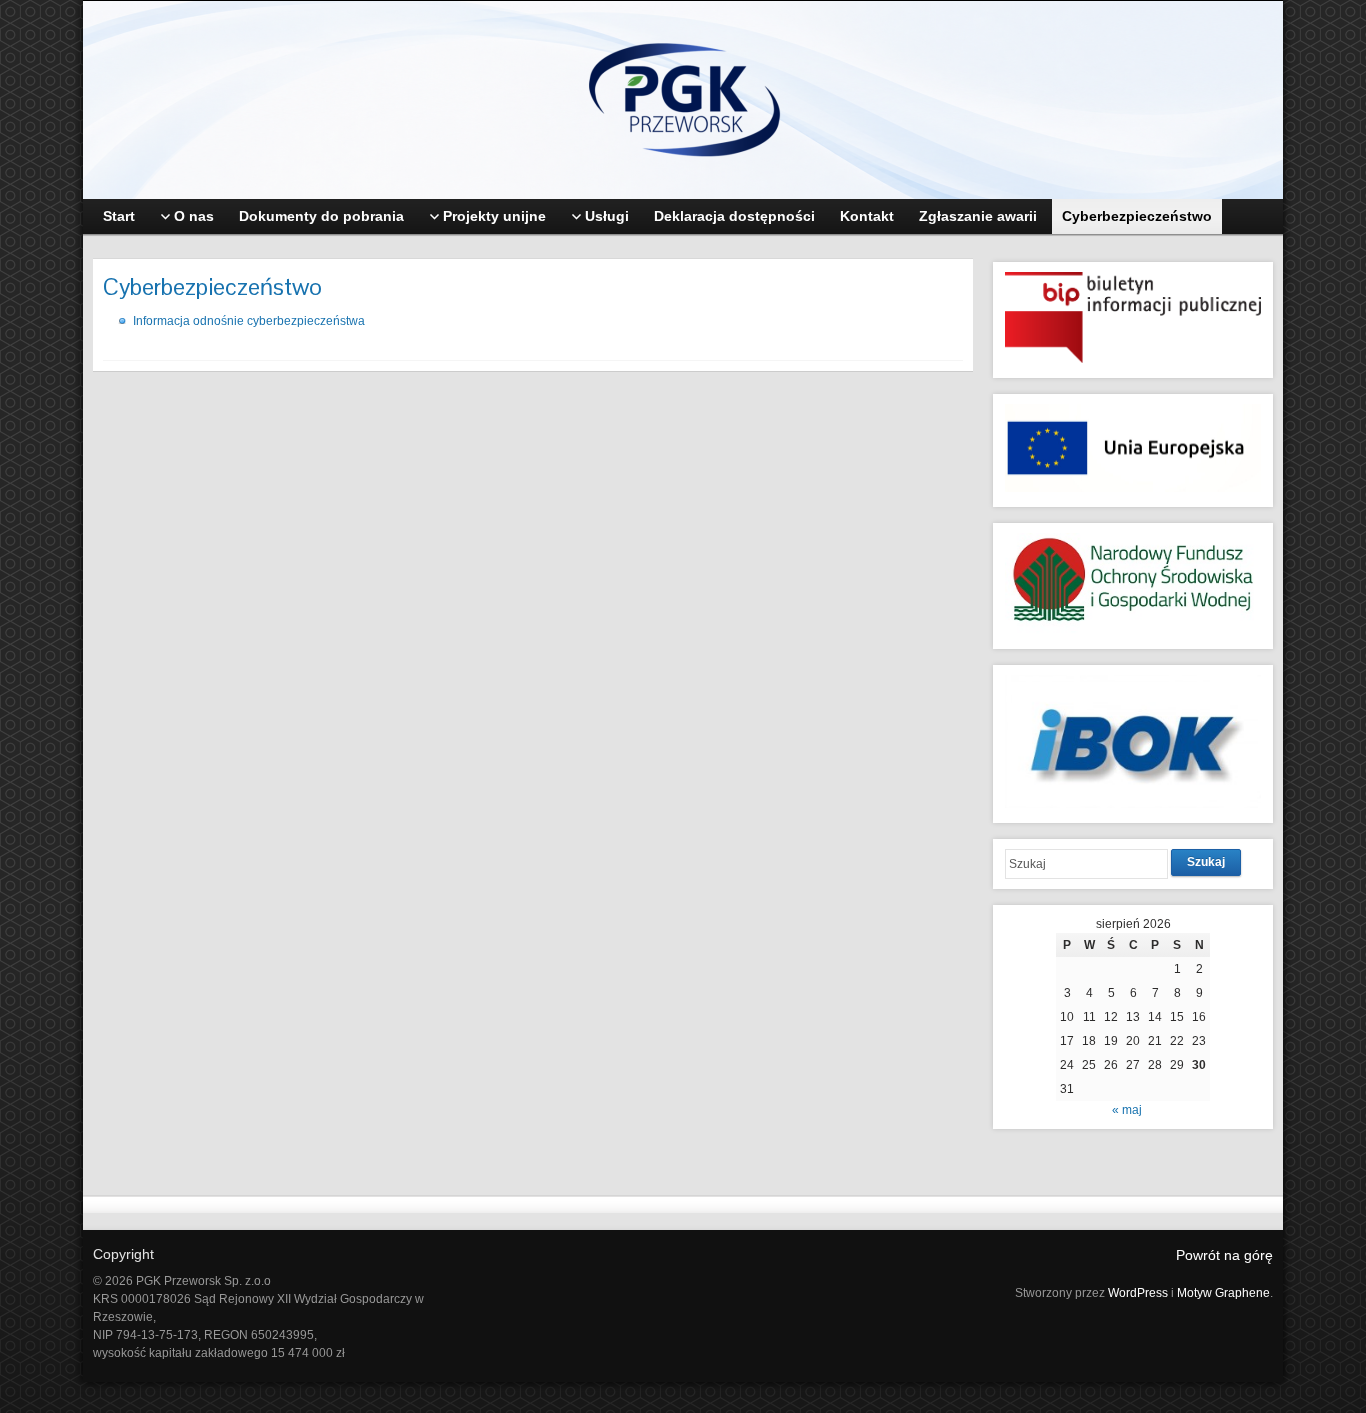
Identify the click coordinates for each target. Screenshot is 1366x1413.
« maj (1127, 1110)
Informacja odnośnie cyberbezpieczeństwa (249, 321)
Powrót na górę (1224, 1255)
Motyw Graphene (1223, 1293)
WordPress (1138, 1293)
